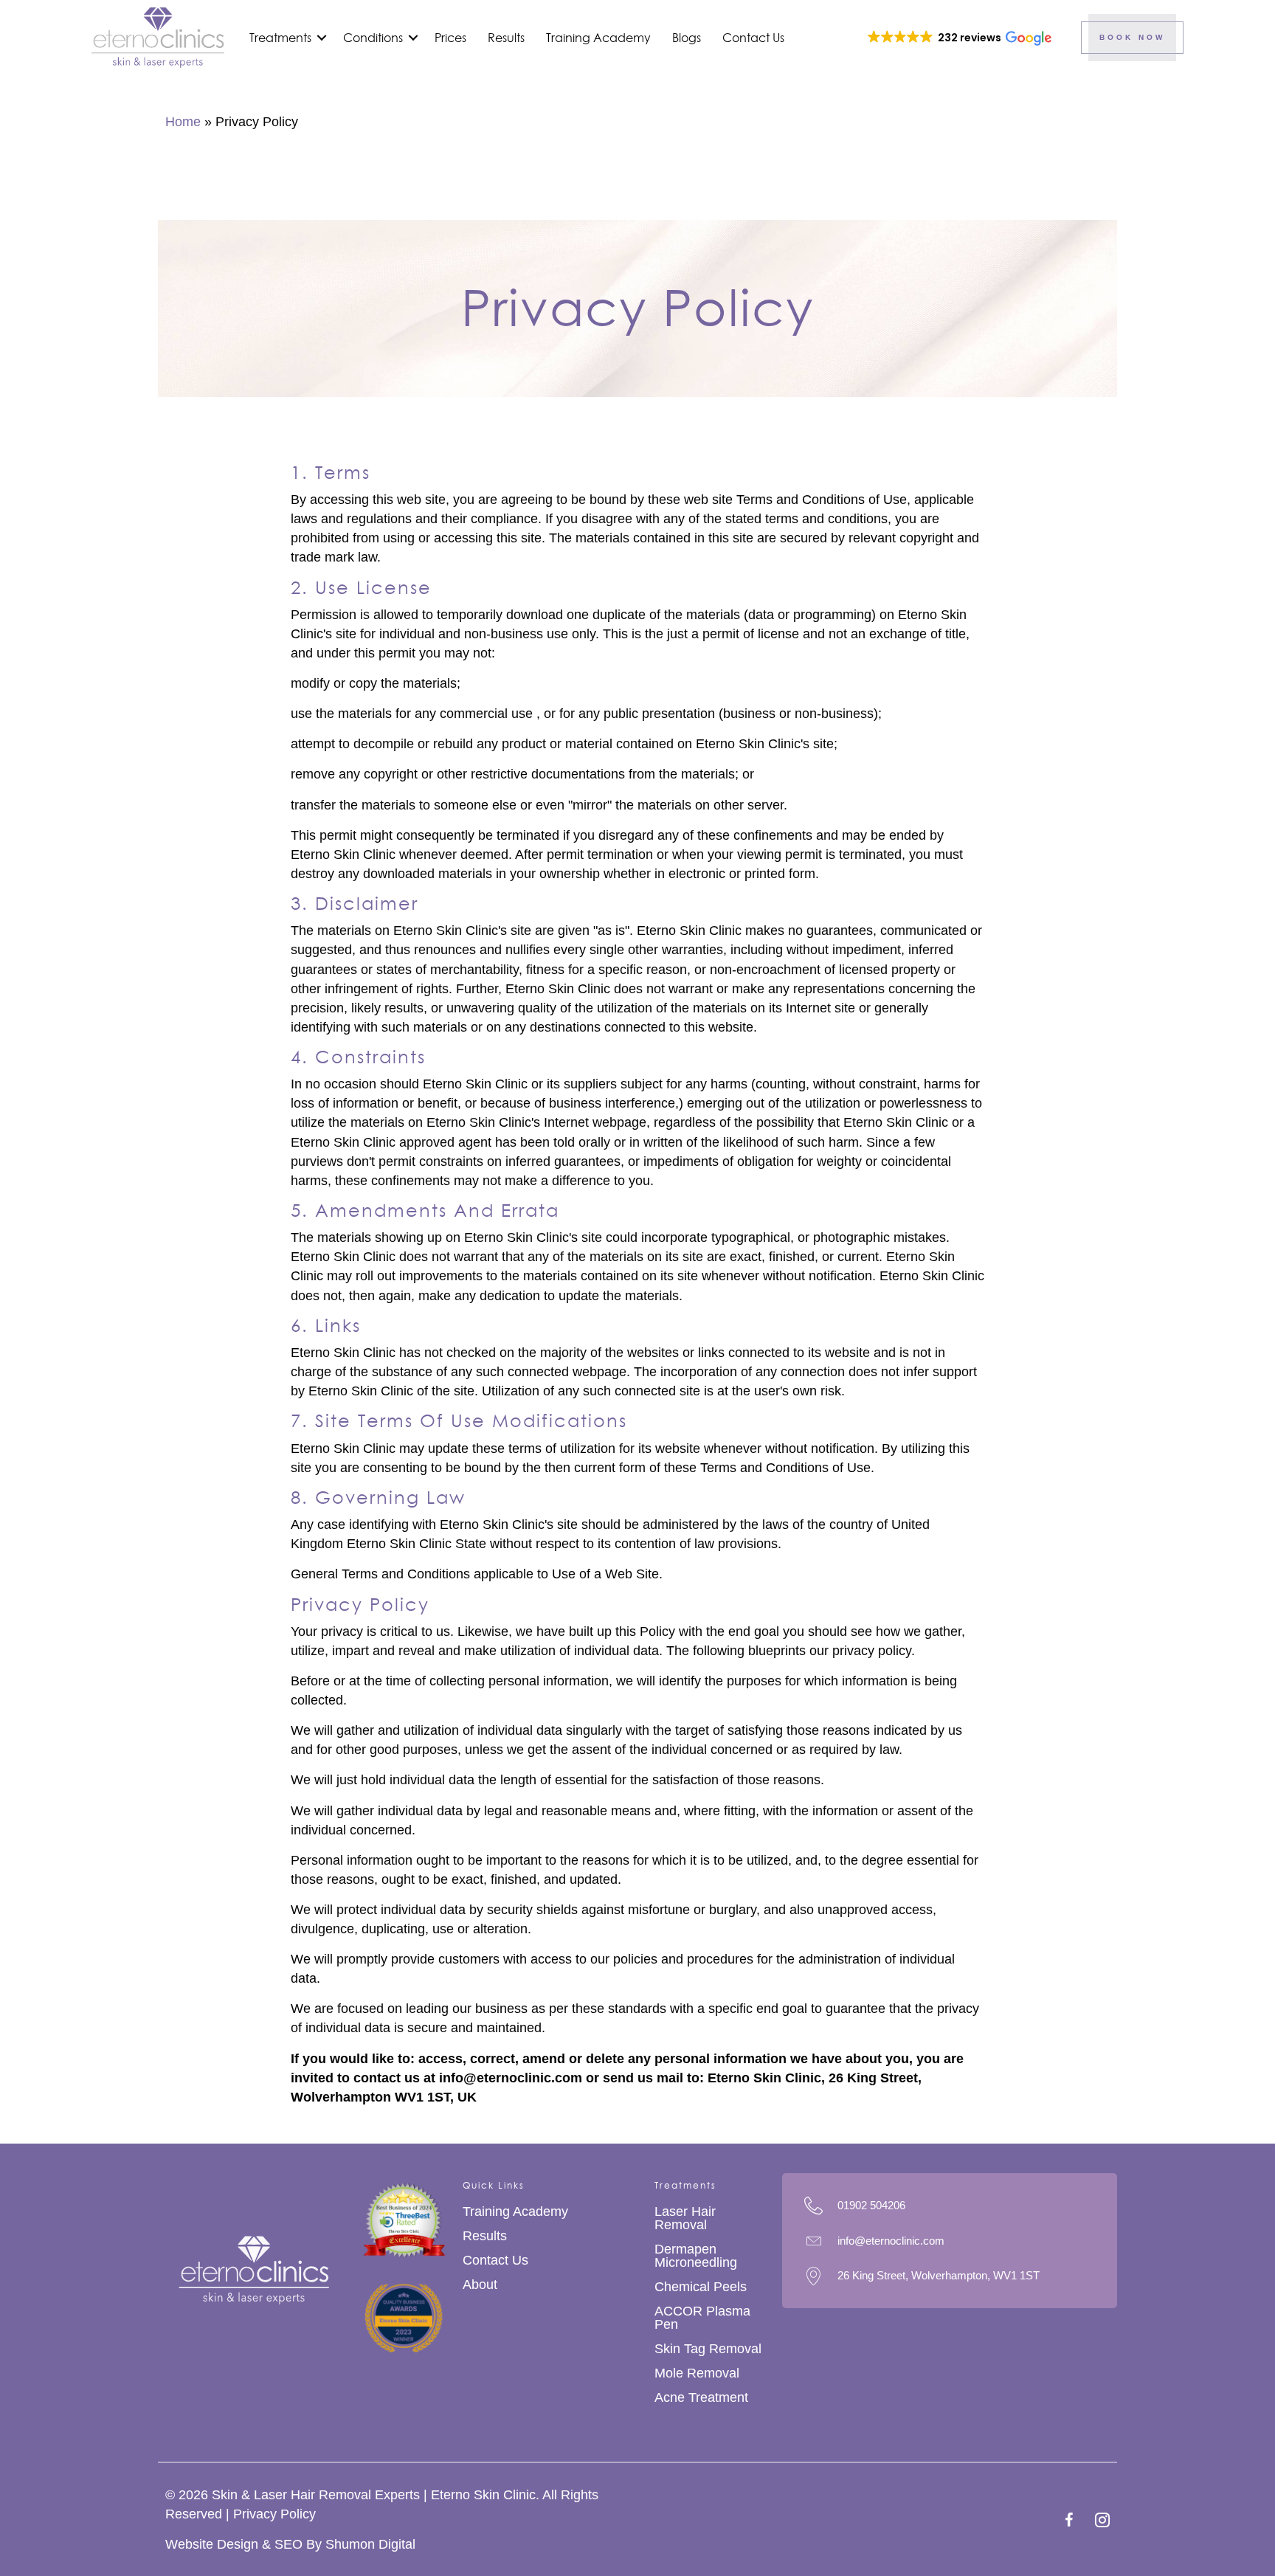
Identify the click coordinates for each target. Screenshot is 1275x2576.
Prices (450, 38)
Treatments (280, 38)
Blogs (687, 38)
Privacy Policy (274, 2514)
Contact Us (753, 38)
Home (183, 122)
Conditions (373, 38)
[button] (322, 38)
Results (506, 38)
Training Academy (598, 38)
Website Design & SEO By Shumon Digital (290, 2544)
